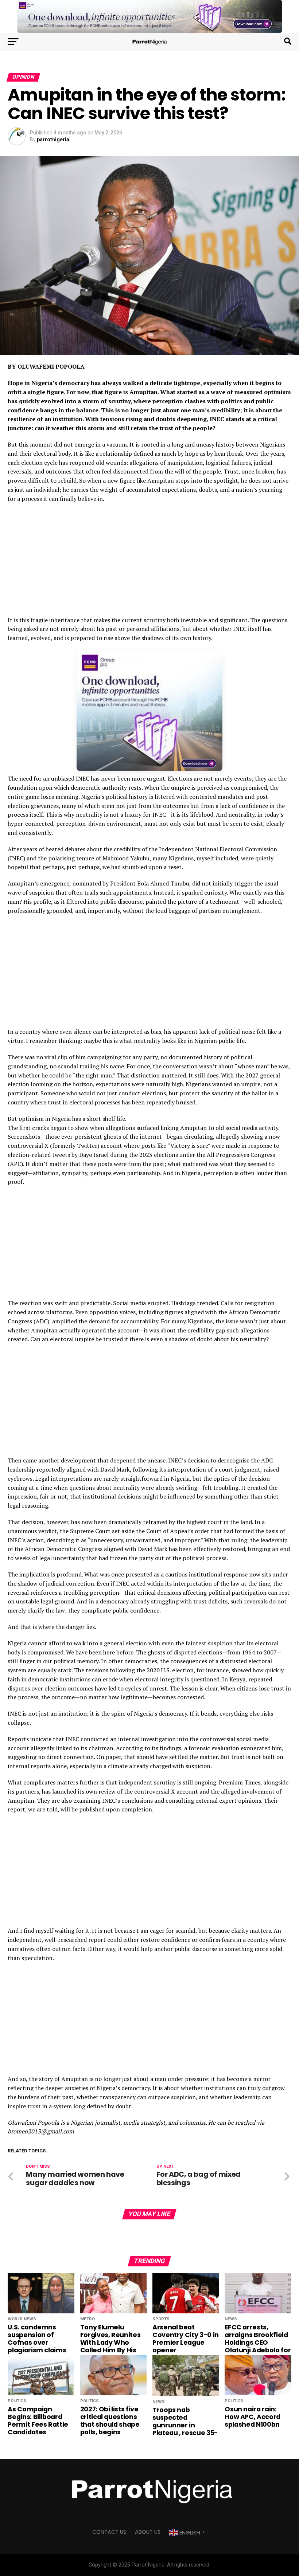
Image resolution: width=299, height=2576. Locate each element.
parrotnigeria (53, 140)
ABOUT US (148, 2532)
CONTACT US (109, 2532)
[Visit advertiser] (149, 16)
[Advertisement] (149, 562)
